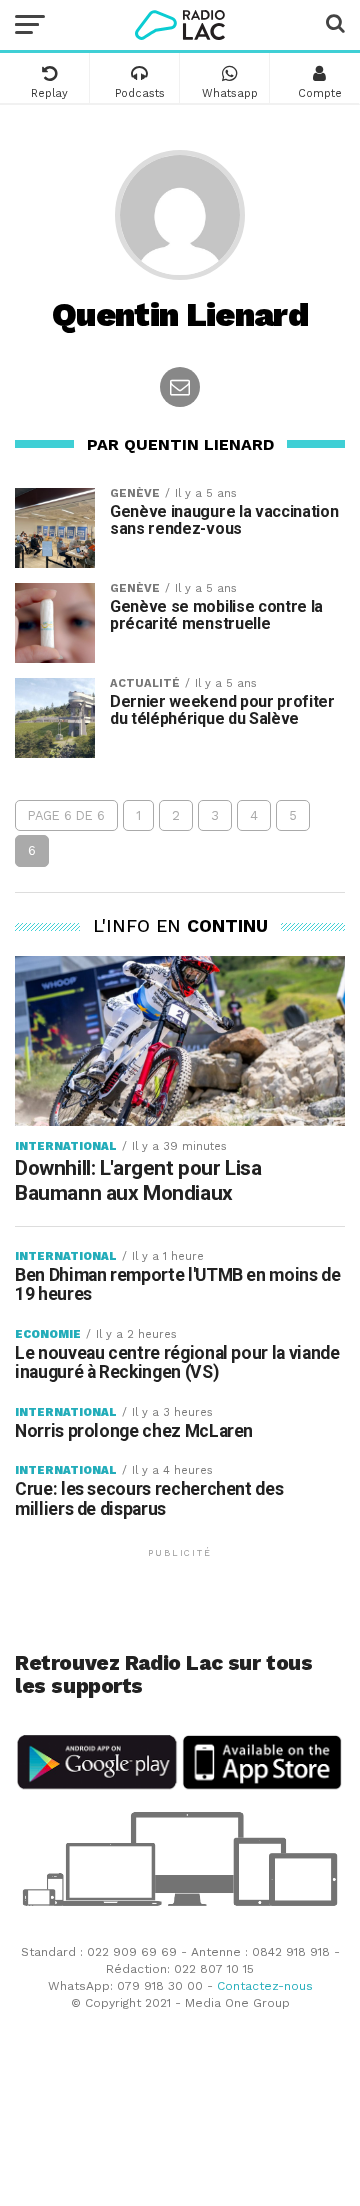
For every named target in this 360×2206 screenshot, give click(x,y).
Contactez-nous (265, 1986)
